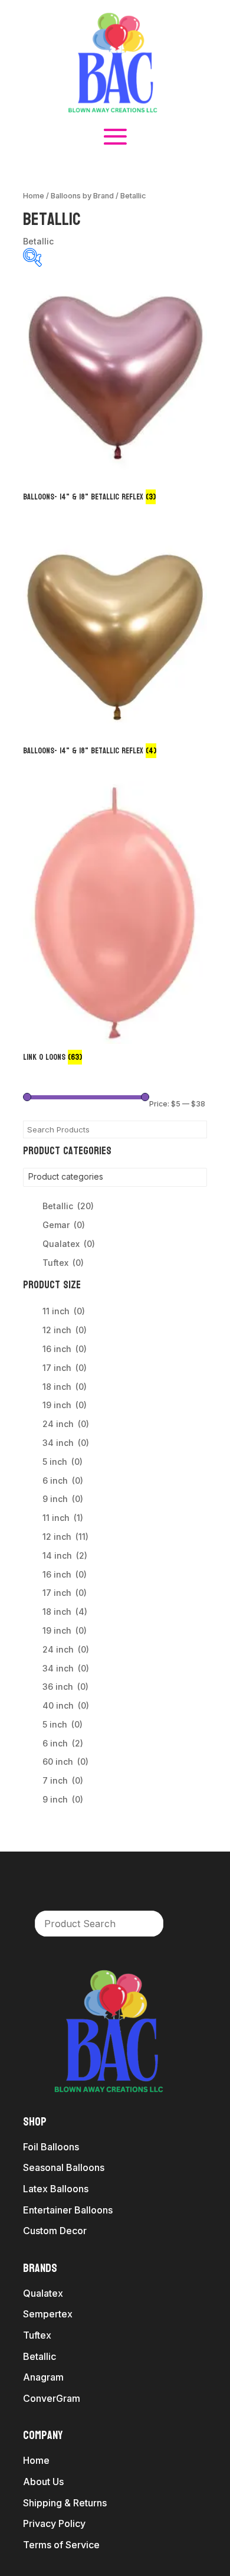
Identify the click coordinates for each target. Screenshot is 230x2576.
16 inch (65, 1349)
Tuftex (63, 1263)
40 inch (66, 1705)
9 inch (63, 1499)
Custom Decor (55, 2231)
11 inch (64, 1311)
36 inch (65, 1687)
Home (34, 196)
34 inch (66, 1443)
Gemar (64, 1225)
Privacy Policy (54, 2523)
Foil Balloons (51, 2147)
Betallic (68, 1206)
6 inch (63, 1480)
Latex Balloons (56, 2189)
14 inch (65, 1555)
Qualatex (69, 1244)
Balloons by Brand (82, 196)
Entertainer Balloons (68, 2210)
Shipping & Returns (65, 2503)
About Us (43, 2482)
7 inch (63, 1780)
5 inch (63, 1462)
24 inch (66, 1424)
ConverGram (52, 2398)
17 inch (65, 1368)
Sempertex (48, 2314)
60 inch (65, 1762)
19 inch (65, 1405)
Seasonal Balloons (64, 2167)
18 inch (65, 1387)
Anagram (43, 2377)
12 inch (65, 1330)
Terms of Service (61, 2545)
